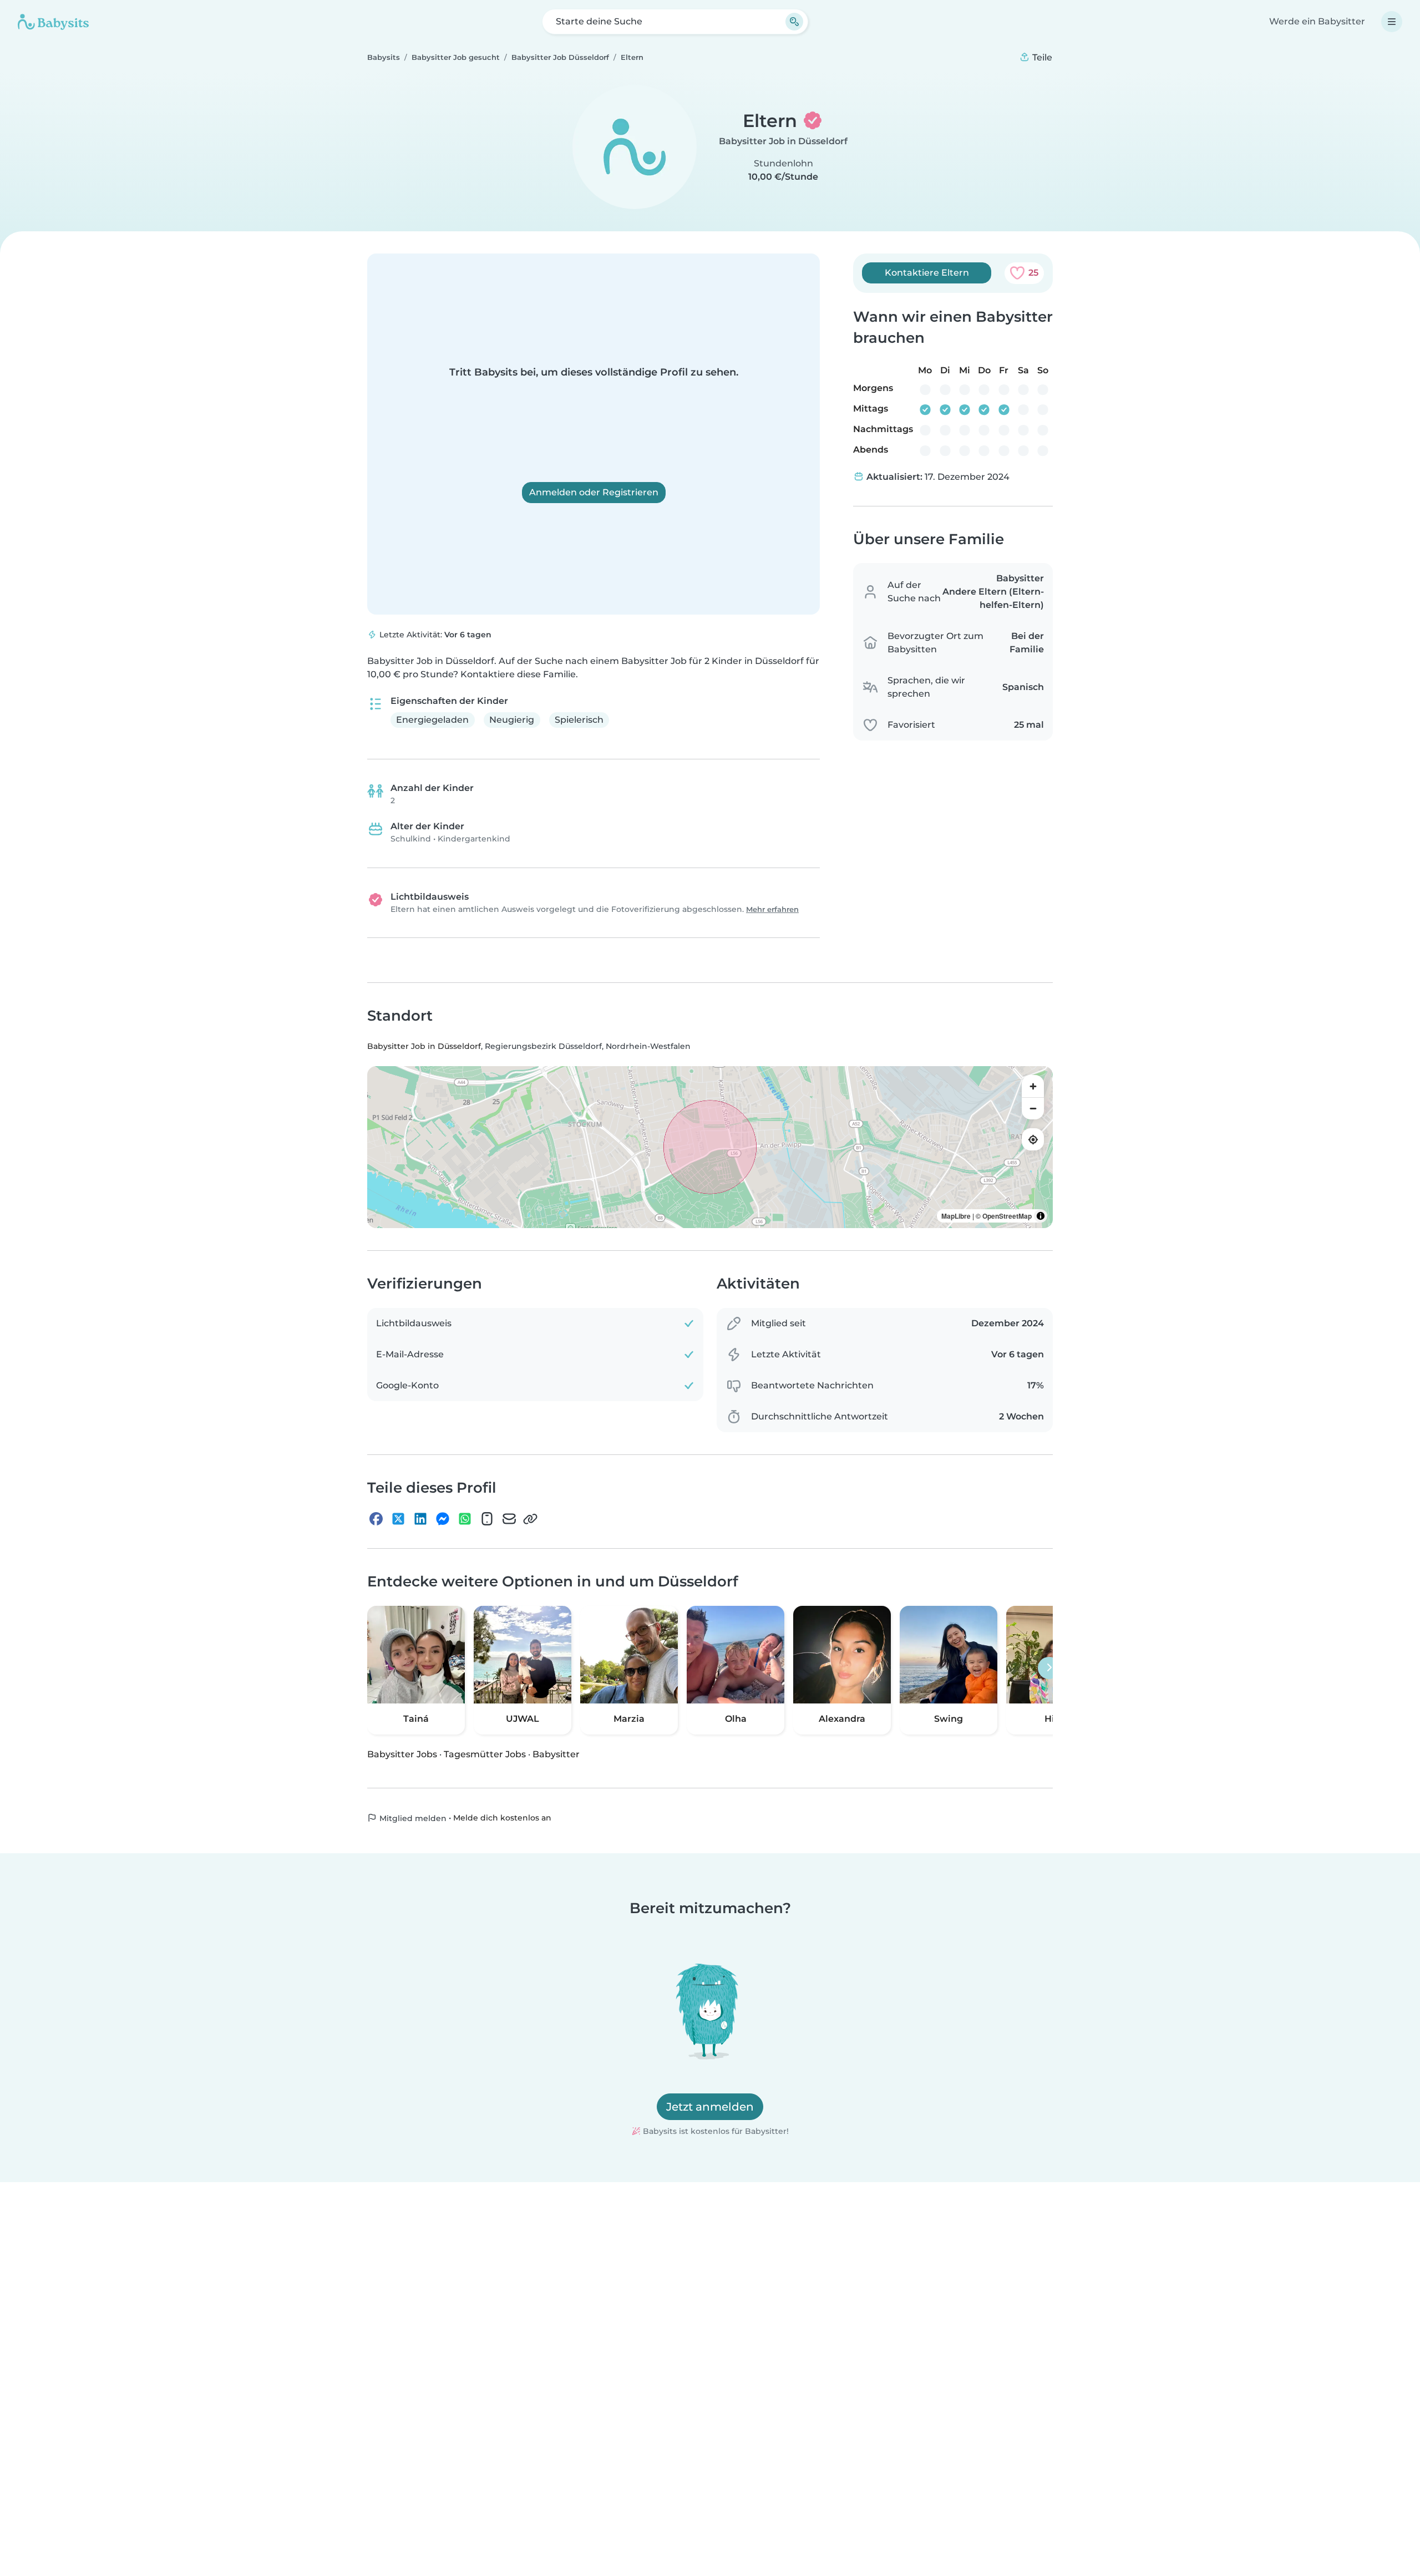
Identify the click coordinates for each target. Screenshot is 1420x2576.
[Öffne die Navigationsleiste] (1392, 22)
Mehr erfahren (772, 909)
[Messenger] (443, 1519)
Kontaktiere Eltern (927, 273)
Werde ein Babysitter (1317, 21)
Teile (1041, 57)
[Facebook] (376, 1519)
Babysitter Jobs (402, 1754)
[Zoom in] (1033, 1087)
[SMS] (487, 1519)
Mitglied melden (412, 1818)
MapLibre (956, 1216)
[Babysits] (53, 22)
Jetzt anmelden (710, 2107)
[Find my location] (1033, 1140)
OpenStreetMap (1007, 1216)
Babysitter (556, 1754)
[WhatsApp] (465, 1519)
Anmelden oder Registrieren (594, 492)
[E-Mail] (509, 1519)
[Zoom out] (1033, 1109)
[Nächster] (1049, 1668)
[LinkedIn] (420, 1519)
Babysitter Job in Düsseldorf (783, 141)
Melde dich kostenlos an (502, 1818)
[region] (710, 1148)
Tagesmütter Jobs (485, 1754)
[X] (398, 1519)
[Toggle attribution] (1041, 1216)
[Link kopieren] (530, 1519)
